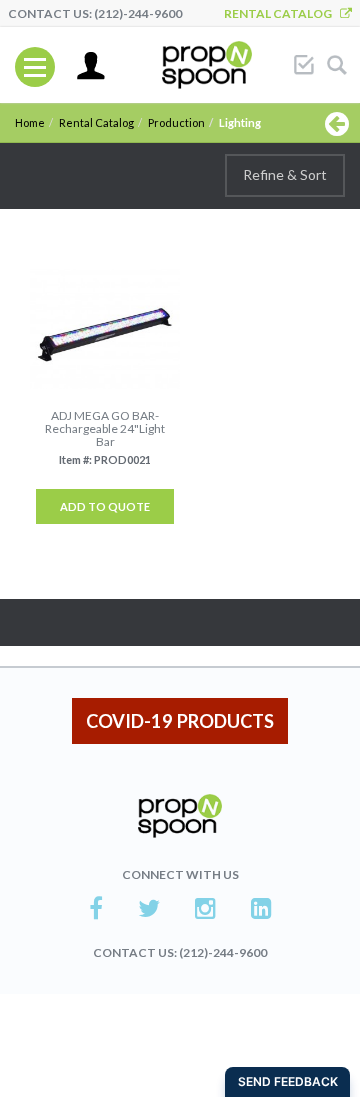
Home (30, 122)
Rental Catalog (282, 13)
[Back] (337, 123)
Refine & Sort (285, 174)
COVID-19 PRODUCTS (180, 721)
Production (176, 122)
